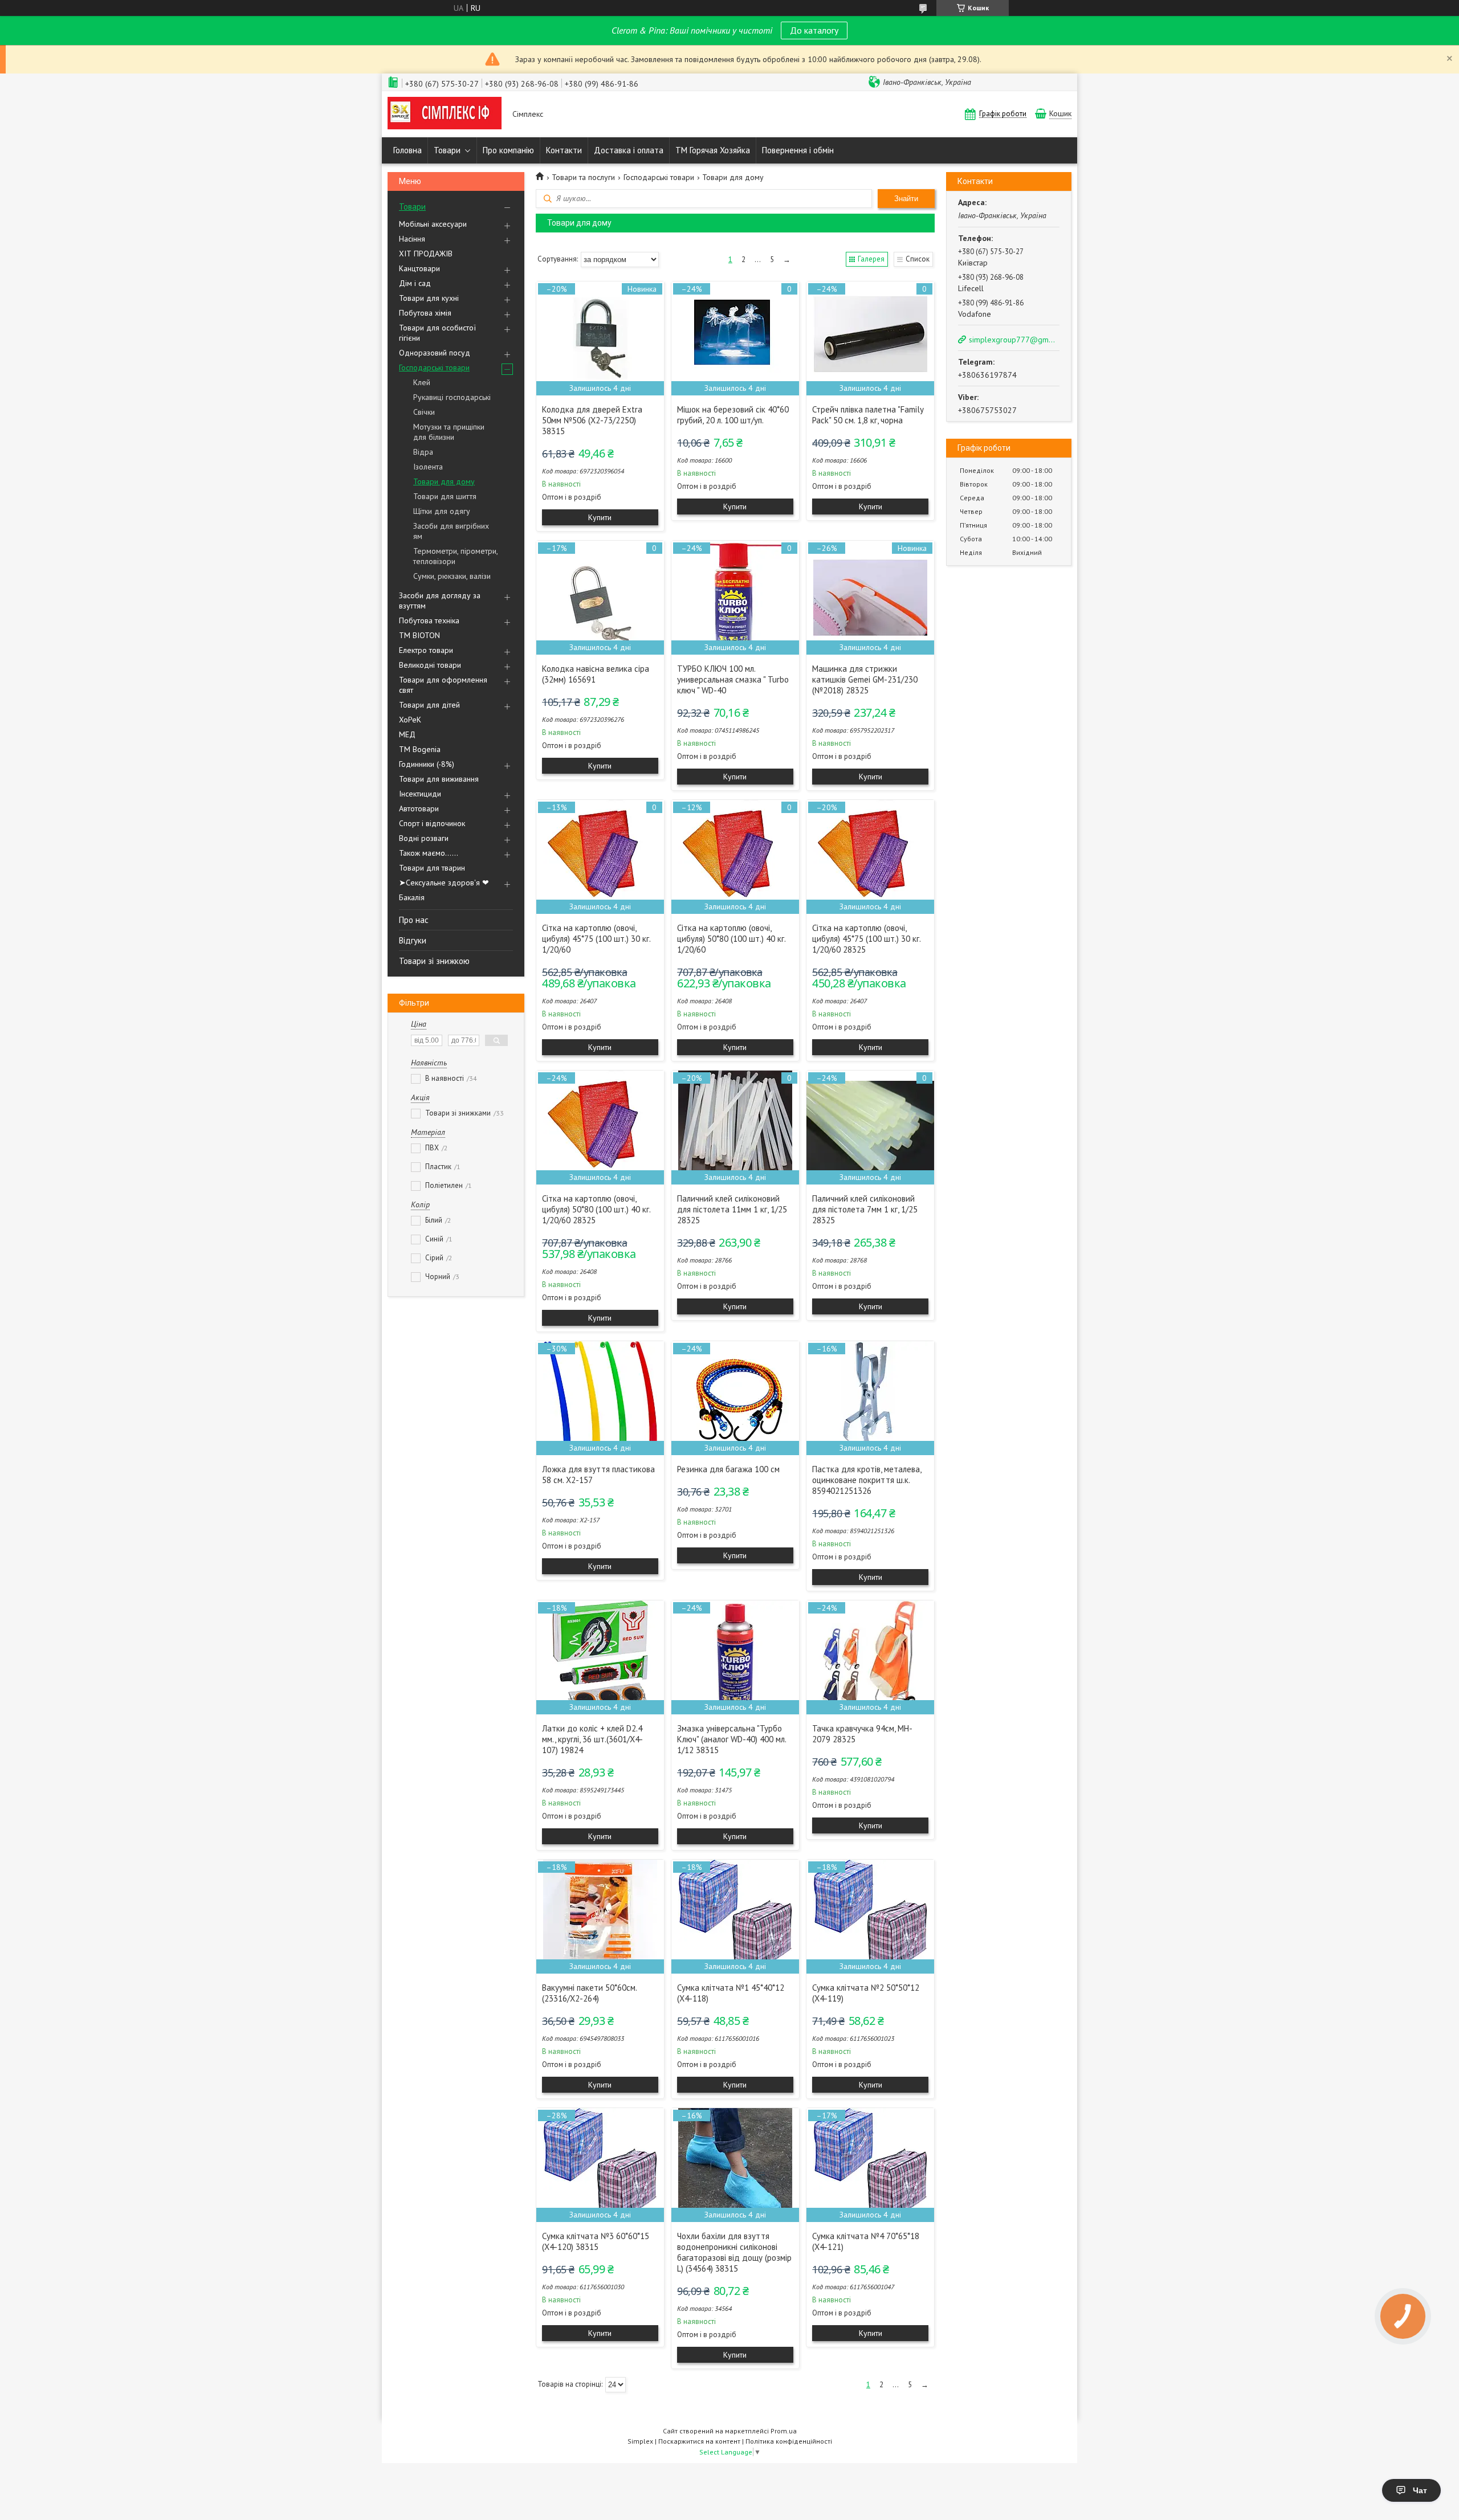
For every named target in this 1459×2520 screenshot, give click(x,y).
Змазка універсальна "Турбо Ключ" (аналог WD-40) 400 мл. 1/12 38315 (731, 1739)
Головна (407, 150)
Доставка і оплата (629, 150)
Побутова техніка (429, 620)
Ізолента (428, 467)
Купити (600, 517)
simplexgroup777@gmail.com (1013, 340)
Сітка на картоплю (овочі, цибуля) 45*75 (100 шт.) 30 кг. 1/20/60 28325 (866, 939)
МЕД (407, 734)
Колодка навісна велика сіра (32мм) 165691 (596, 674)
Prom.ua (784, 2431)
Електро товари (426, 650)
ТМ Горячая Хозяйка (713, 150)
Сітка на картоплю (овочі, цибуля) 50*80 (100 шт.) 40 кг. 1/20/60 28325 (596, 1209)
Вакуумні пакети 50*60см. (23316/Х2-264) (589, 1993)
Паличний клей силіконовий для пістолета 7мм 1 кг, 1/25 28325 (865, 1209)
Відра (423, 452)
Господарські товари (434, 367)
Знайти (906, 199)
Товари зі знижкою (434, 961)
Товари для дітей (429, 705)
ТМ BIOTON (419, 635)
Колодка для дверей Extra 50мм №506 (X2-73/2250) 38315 (592, 420)
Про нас (414, 920)
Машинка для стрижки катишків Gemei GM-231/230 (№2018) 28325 (865, 679)
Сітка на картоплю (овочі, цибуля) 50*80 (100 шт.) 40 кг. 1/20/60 (731, 939)
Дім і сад (415, 283)
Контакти (564, 150)
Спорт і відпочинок (432, 823)
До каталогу (814, 30)
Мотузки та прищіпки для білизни (449, 432)
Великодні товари (430, 665)
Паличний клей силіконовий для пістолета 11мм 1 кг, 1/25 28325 (732, 1209)
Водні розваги (424, 838)
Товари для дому (444, 481)
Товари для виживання (439, 779)
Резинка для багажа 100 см (728, 1469)
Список (918, 259)
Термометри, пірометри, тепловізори (455, 556)
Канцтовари (419, 268)
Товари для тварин (432, 868)
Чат (1420, 2490)
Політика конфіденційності (789, 2441)
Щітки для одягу (442, 511)
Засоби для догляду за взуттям (440, 601)
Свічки (424, 412)
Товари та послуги (583, 177)
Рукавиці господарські (452, 397)
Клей (422, 382)
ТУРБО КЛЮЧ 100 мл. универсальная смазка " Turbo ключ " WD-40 (733, 679)
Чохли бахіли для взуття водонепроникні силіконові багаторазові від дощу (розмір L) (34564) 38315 (734, 2252)
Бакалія (412, 897)
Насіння (412, 239)
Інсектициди (420, 794)
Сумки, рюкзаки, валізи (452, 576)
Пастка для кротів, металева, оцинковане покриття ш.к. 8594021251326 (867, 1480)
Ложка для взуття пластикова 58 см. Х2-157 (598, 1475)
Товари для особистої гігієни (437, 333)
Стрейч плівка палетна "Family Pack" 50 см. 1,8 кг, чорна (868, 415)
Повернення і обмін (798, 150)
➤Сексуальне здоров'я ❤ (444, 883)
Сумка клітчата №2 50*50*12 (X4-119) (866, 1993)
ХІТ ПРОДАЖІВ (426, 254)
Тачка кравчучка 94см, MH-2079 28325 (862, 1734)
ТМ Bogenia (420, 749)
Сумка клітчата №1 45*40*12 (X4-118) (731, 1993)
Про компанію (508, 150)
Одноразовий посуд (435, 353)
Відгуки (413, 940)
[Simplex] (445, 114)
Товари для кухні (429, 298)
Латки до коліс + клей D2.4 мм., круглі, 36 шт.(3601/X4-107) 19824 (592, 1739)
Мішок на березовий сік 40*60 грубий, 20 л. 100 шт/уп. (733, 415)
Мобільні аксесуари (433, 224)
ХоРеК (410, 720)
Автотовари (419, 808)
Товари (447, 150)
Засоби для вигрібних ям (451, 531)
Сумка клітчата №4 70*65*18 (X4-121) (866, 2241)
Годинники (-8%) (427, 764)
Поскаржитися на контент (699, 2441)
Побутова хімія (425, 313)
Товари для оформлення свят (443, 685)
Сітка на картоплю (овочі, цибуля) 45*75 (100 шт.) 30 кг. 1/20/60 (596, 939)
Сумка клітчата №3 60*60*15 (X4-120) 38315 (596, 2241)
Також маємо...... (429, 853)
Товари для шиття (445, 496)
